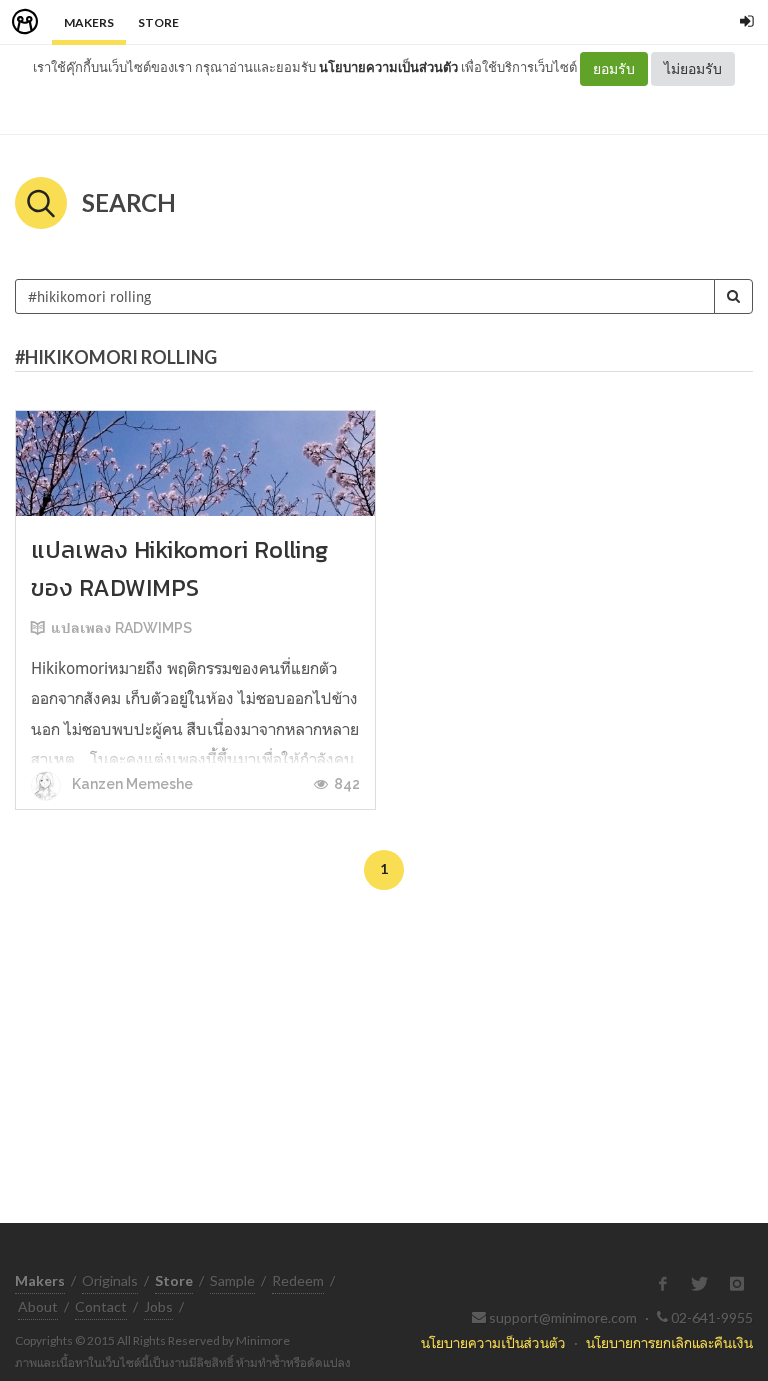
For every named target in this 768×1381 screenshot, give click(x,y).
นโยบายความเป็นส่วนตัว (388, 67)
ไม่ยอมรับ (693, 68)
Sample (232, 1280)
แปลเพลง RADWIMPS (121, 628)
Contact (101, 1306)
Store (158, 22)
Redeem (298, 1280)
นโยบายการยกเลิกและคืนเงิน (669, 1342)
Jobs (158, 1306)
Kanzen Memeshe (131, 784)
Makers (89, 22)
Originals (110, 1280)
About (38, 1306)
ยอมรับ (614, 68)
